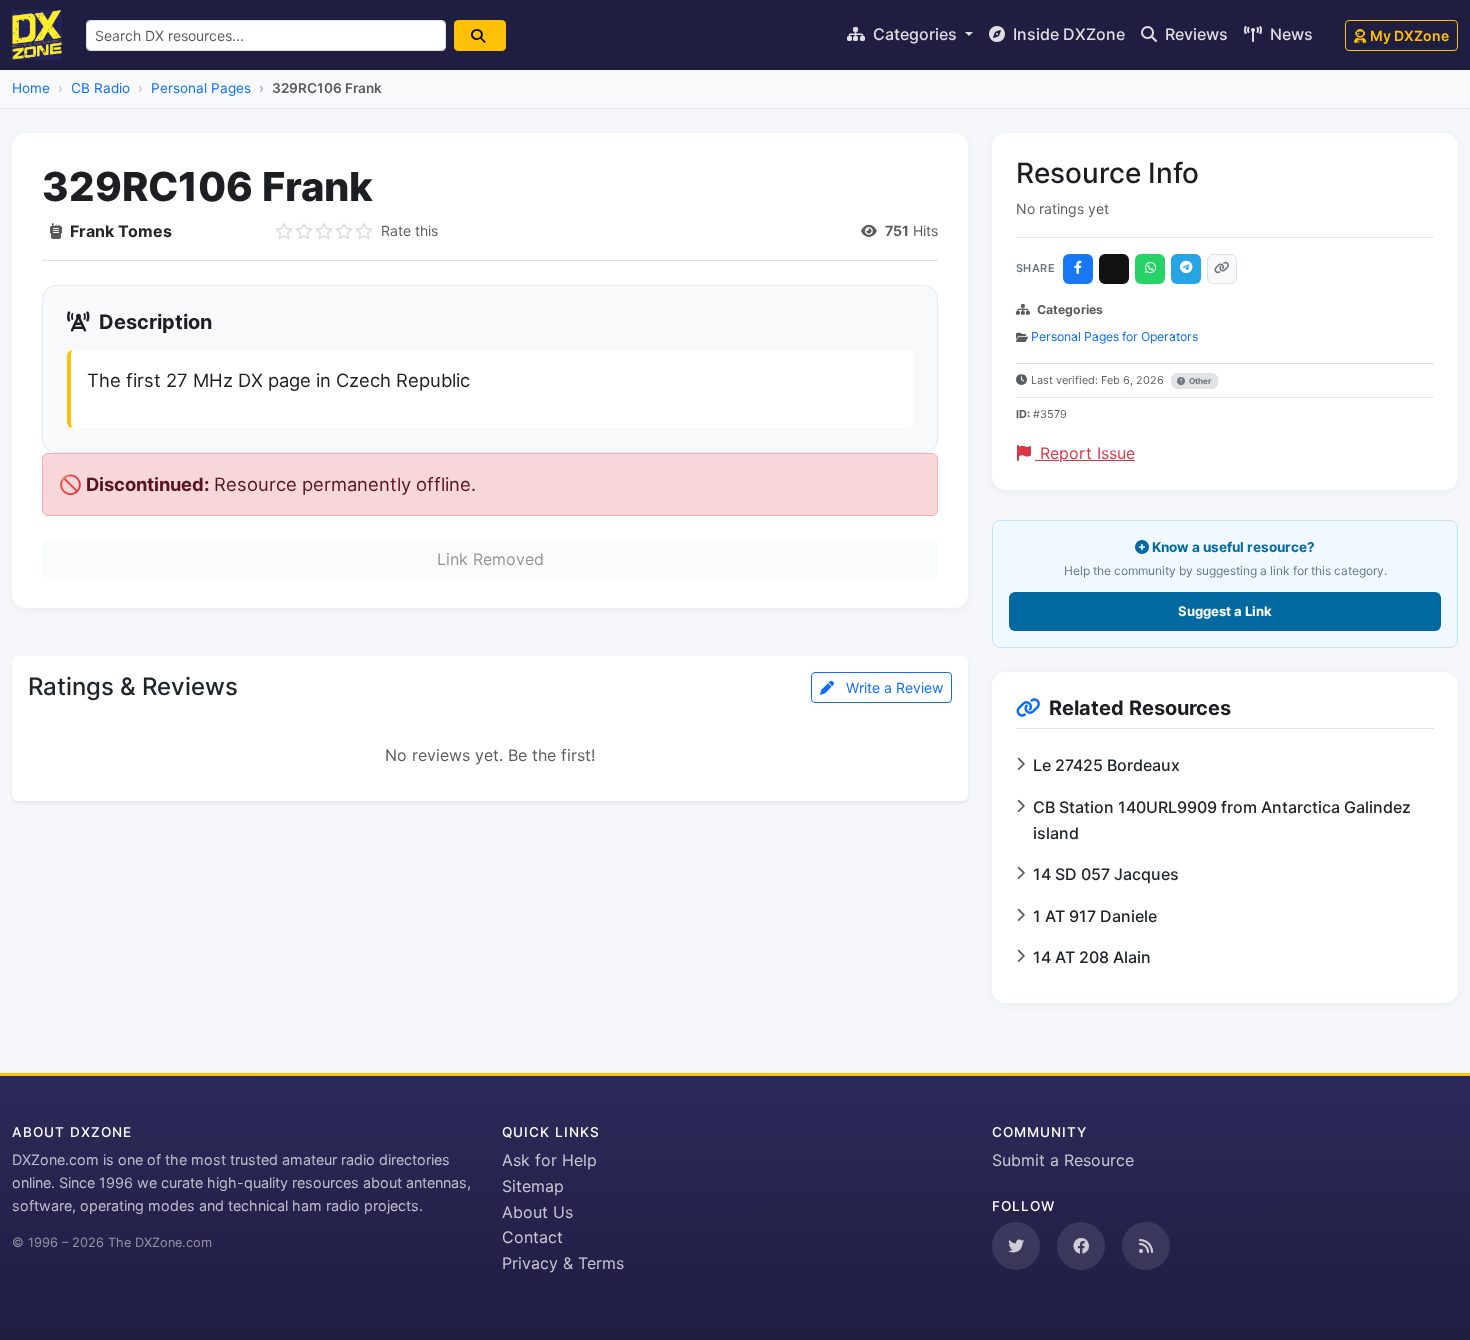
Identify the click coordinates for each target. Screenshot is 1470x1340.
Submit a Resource (1063, 1160)
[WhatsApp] (1150, 269)
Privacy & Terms (563, 1263)
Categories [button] (915, 34)
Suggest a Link (1225, 611)
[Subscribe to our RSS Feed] (1146, 1246)
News (1289, 34)
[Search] (480, 35)
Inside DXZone (1067, 34)
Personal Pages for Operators (1114, 336)
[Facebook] (1078, 269)
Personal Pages (201, 88)
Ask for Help (549, 1160)
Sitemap (533, 1186)
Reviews (1194, 34)
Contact (532, 1237)
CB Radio (100, 88)
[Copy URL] (1222, 269)
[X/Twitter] (1114, 269)
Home (31, 88)
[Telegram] (1186, 269)
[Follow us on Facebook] (1081, 1246)
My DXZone (1409, 35)
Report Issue (1085, 453)
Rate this (409, 230)
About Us (537, 1212)
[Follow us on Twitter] (1016, 1246)
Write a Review (892, 687)
